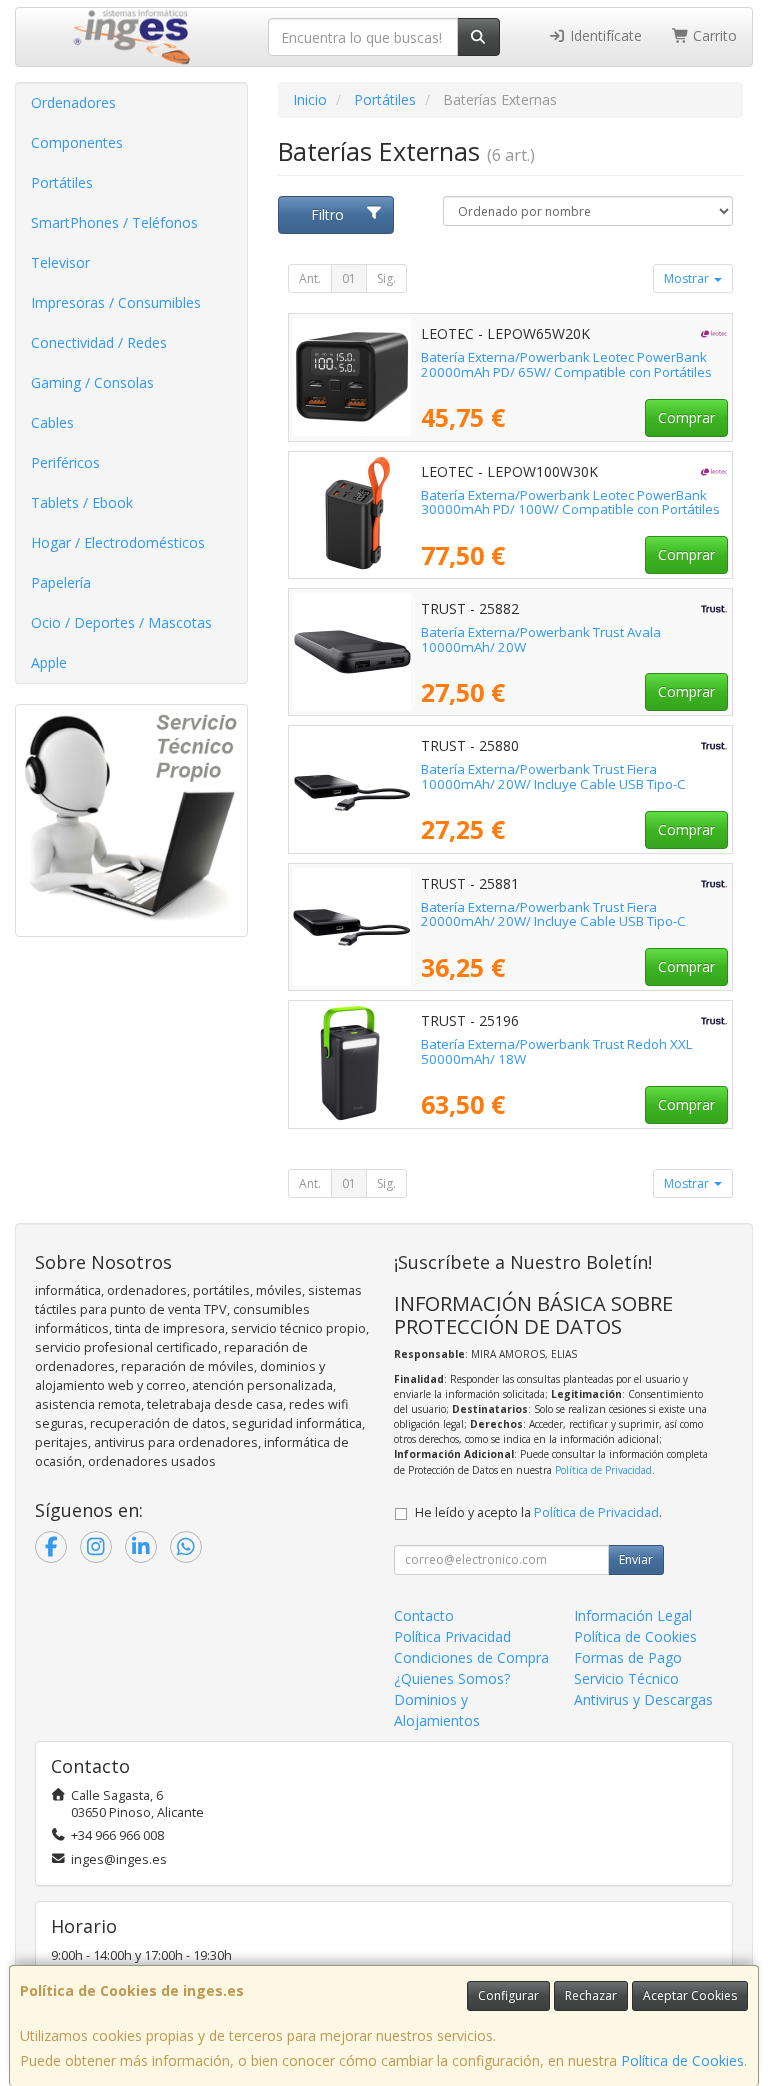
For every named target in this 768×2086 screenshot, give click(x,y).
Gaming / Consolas (92, 382)
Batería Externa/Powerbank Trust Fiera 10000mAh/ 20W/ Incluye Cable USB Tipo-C (553, 776)
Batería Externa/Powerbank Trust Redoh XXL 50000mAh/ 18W (557, 1051)
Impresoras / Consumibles (116, 302)
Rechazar (591, 1995)
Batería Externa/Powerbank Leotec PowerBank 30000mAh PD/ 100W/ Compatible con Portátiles (570, 502)
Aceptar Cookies (690, 1995)
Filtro (327, 214)
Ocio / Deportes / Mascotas (121, 622)
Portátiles (62, 182)
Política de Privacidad (603, 1470)
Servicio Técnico (626, 1678)
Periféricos (65, 462)
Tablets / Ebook (82, 502)
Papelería (61, 582)
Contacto (424, 1615)
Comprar (686, 417)
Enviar (636, 1559)
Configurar (508, 1995)
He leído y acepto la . (538, 1512)
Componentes (77, 142)
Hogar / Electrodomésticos (118, 542)
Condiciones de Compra (471, 1657)
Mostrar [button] (688, 278)
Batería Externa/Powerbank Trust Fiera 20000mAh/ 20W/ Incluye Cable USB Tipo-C (553, 914)
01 (349, 278)
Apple (49, 662)
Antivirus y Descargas (643, 1699)
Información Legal (633, 1615)
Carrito (713, 35)
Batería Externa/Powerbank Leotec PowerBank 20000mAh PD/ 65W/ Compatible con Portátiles (566, 364)
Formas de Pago (628, 1657)
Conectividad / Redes (99, 342)
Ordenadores (73, 102)
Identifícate (604, 35)
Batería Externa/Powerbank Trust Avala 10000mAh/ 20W (541, 639)
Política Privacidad (452, 1636)
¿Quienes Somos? (452, 1678)
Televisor (60, 262)
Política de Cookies (682, 2060)
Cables (52, 422)
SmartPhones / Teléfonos (114, 222)
